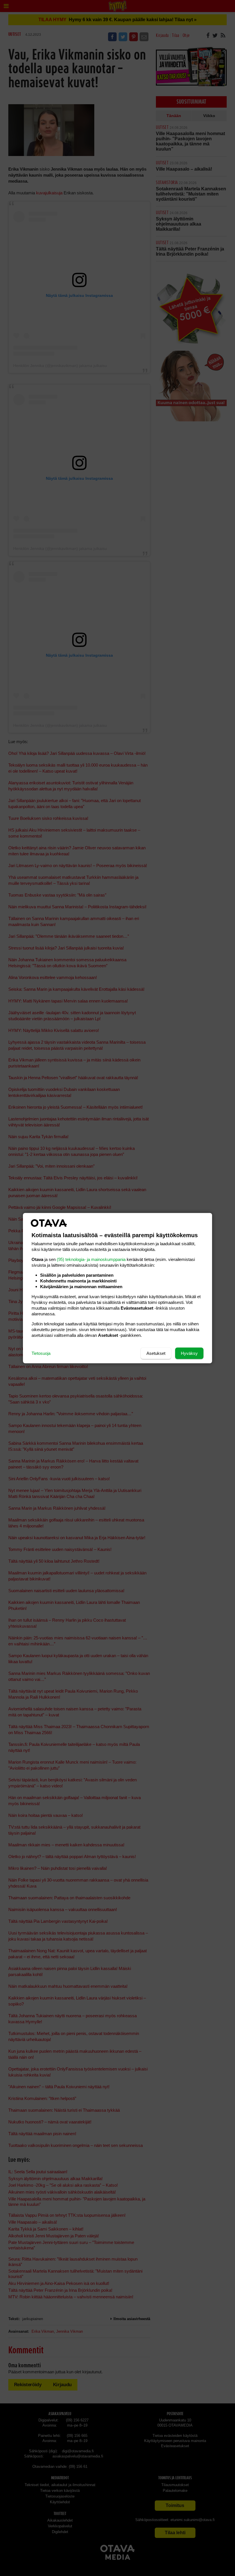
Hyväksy (189, 1353)
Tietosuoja (41, 1353)
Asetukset (156, 1353)
